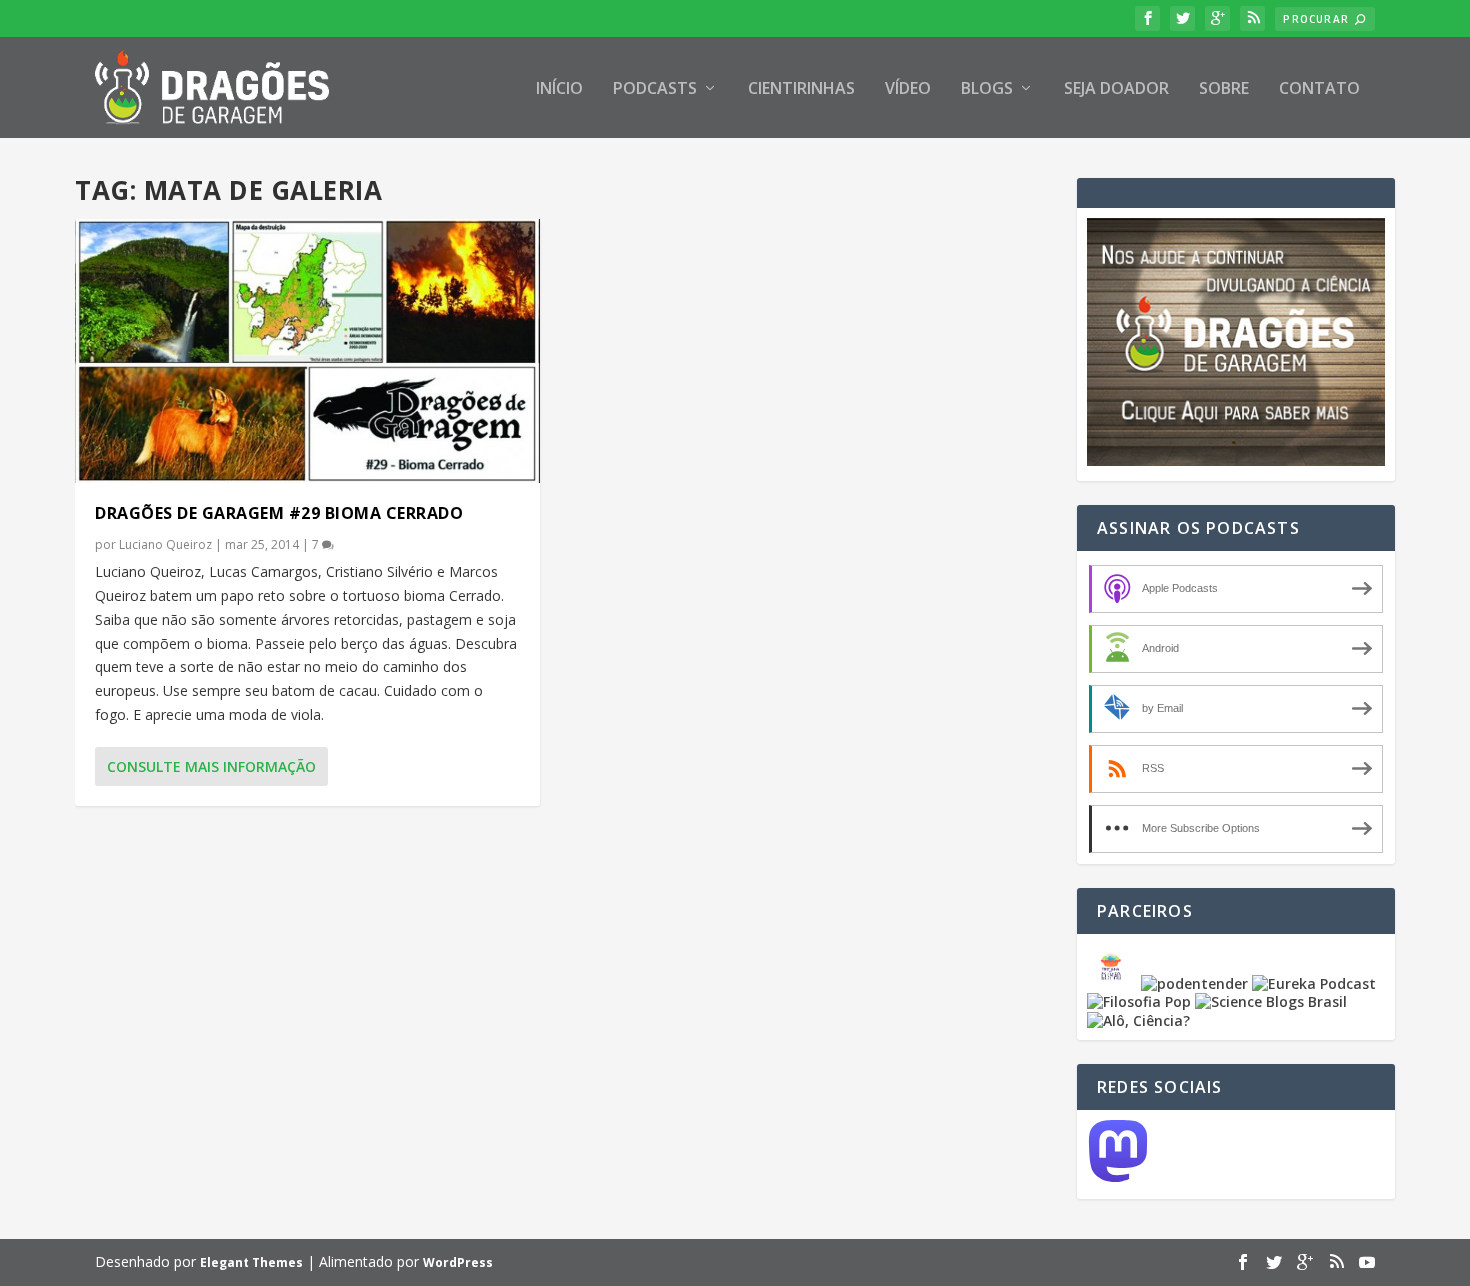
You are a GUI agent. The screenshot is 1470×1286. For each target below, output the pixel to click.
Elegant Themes (251, 1262)
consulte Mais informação (211, 766)
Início (559, 89)
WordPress (458, 1262)
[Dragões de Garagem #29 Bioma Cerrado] (307, 351)
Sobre (1224, 89)
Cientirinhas (801, 89)
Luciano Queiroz (165, 544)
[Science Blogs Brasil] (1271, 1001)
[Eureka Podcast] (1314, 983)
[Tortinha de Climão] (1114, 983)
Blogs (987, 89)
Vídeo (908, 89)
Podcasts (655, 89)
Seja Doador (1116, 89)
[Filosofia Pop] (1139, 1001)
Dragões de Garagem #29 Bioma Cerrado (279, 513)
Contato (1319, 89)
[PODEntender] (1194, 983)
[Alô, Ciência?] (1138, 1020)
